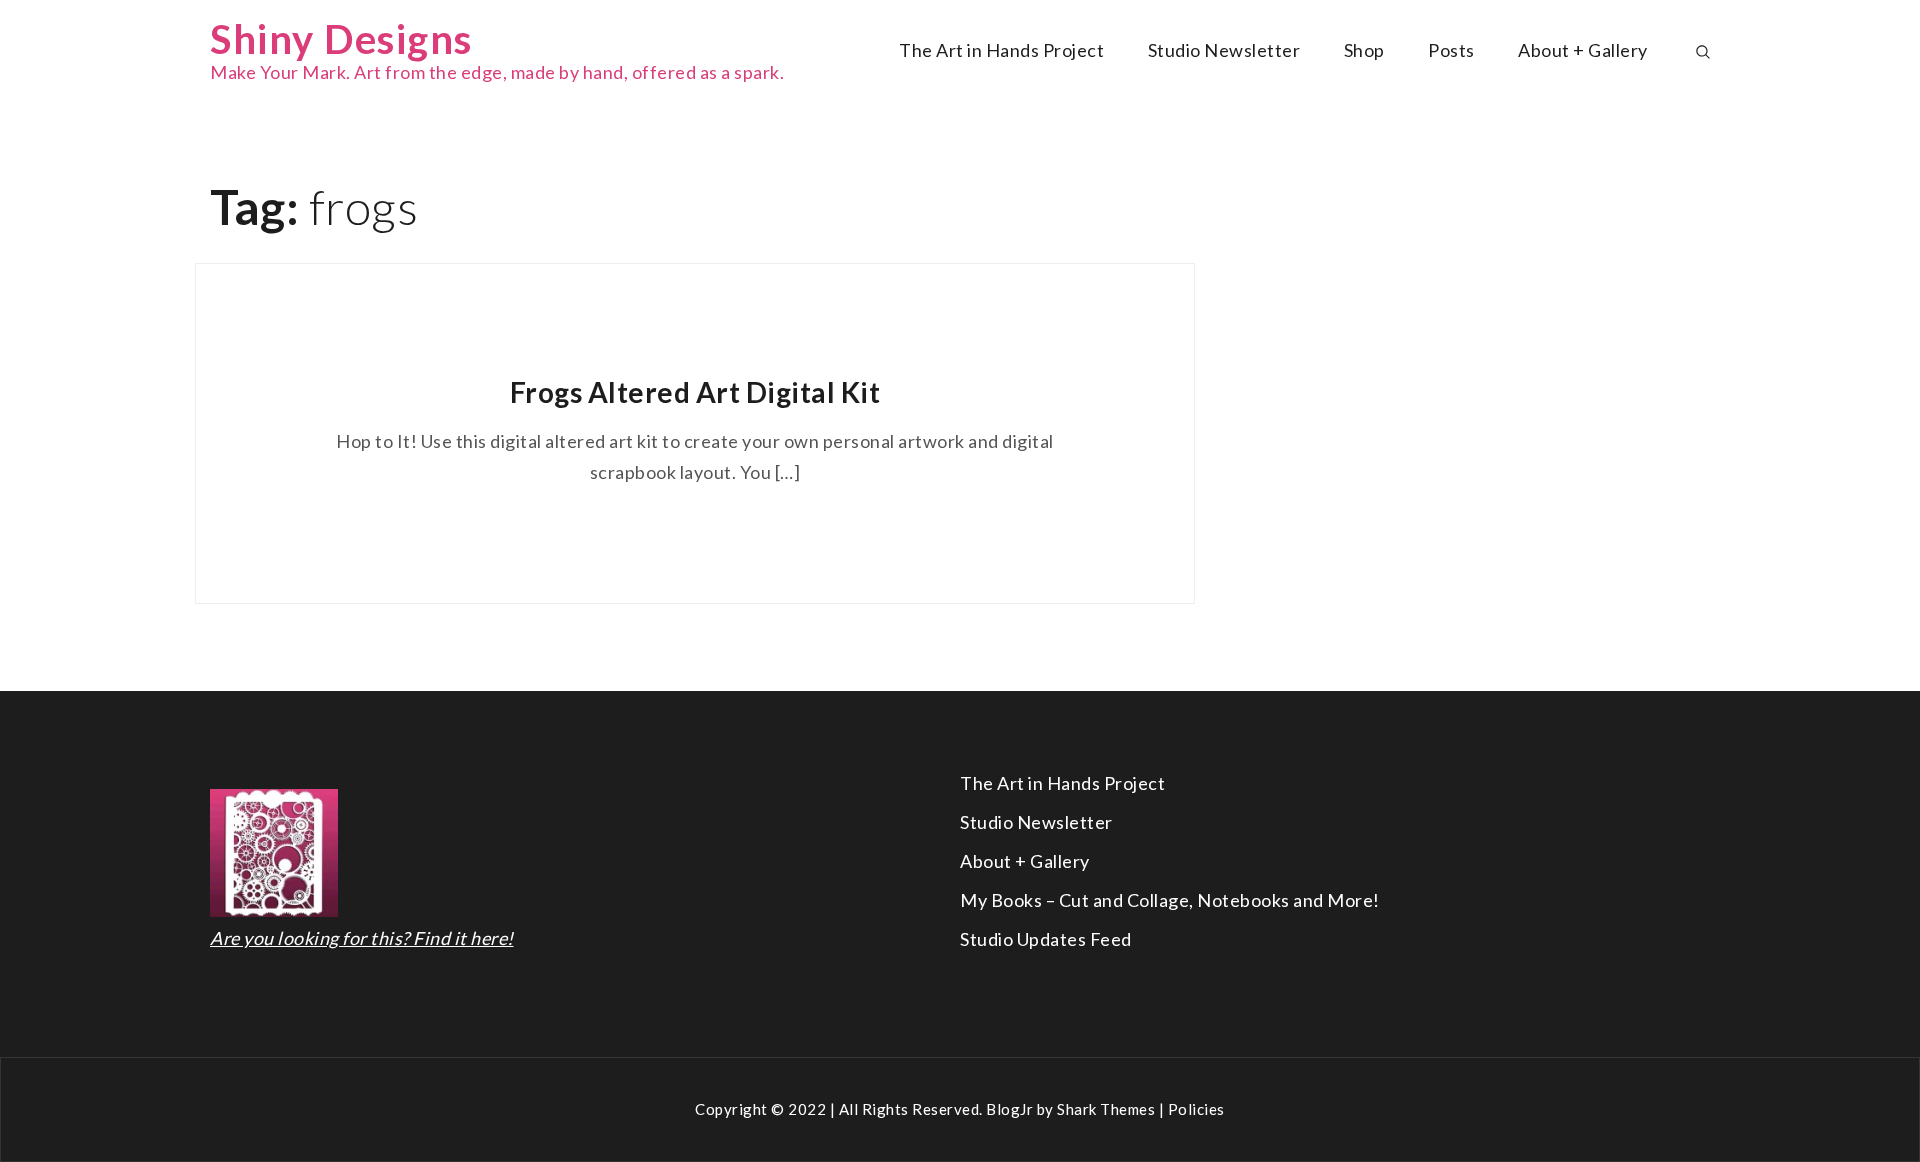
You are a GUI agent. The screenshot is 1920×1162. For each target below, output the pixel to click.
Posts (1451, 50)
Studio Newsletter (1224, 50)
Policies (1196, 1109)
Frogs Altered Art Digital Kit (695, 392)
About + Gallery (1583, 50)
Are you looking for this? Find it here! (362, 938)
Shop (1364, 50)
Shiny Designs (341, 39)
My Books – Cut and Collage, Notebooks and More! (1170, 900)
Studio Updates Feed (1046, 939)
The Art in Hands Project (1001, 50)
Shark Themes (1108, 1109)
